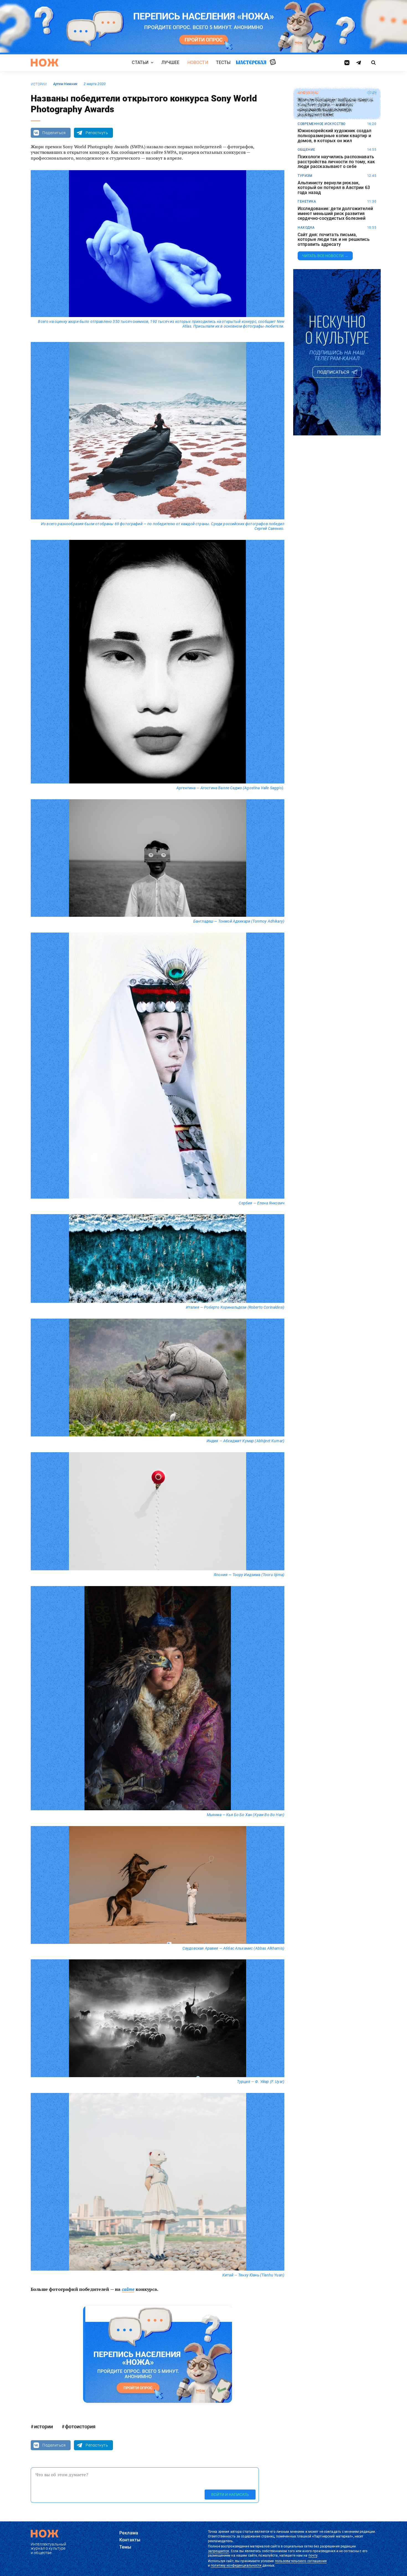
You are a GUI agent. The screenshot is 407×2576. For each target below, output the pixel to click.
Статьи (140, 63)
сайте (128, 2289)
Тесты (223, 63)
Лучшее (171, 63)
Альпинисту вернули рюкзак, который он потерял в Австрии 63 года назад (334, 188)
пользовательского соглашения (301, 2561)
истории (39, 84)
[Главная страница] (45, 63)
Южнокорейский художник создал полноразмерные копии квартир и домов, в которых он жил (335, 136)
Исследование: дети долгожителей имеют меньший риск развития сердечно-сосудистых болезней (335, 214)
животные (308, 93)
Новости (198, 63)
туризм (305, 176)
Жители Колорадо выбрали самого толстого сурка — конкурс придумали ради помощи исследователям (335, 107)
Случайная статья (273, 62)
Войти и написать (230, 2494)
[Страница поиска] (374, 63)
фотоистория (80, 2426)
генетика (307, 201)
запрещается (218, 2551)
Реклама (129, 2533)
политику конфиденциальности (236, 2565)
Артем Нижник (65, 84)
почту (313, 2555)
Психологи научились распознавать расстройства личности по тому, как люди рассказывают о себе (336, 162)
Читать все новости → (325, 256)
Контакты (130, 2540)
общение (306, 150)
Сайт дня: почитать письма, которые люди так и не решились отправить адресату (334, 240)
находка (306, 228)
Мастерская (251, 62)
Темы (125, 2547)
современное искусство (322, 124)
